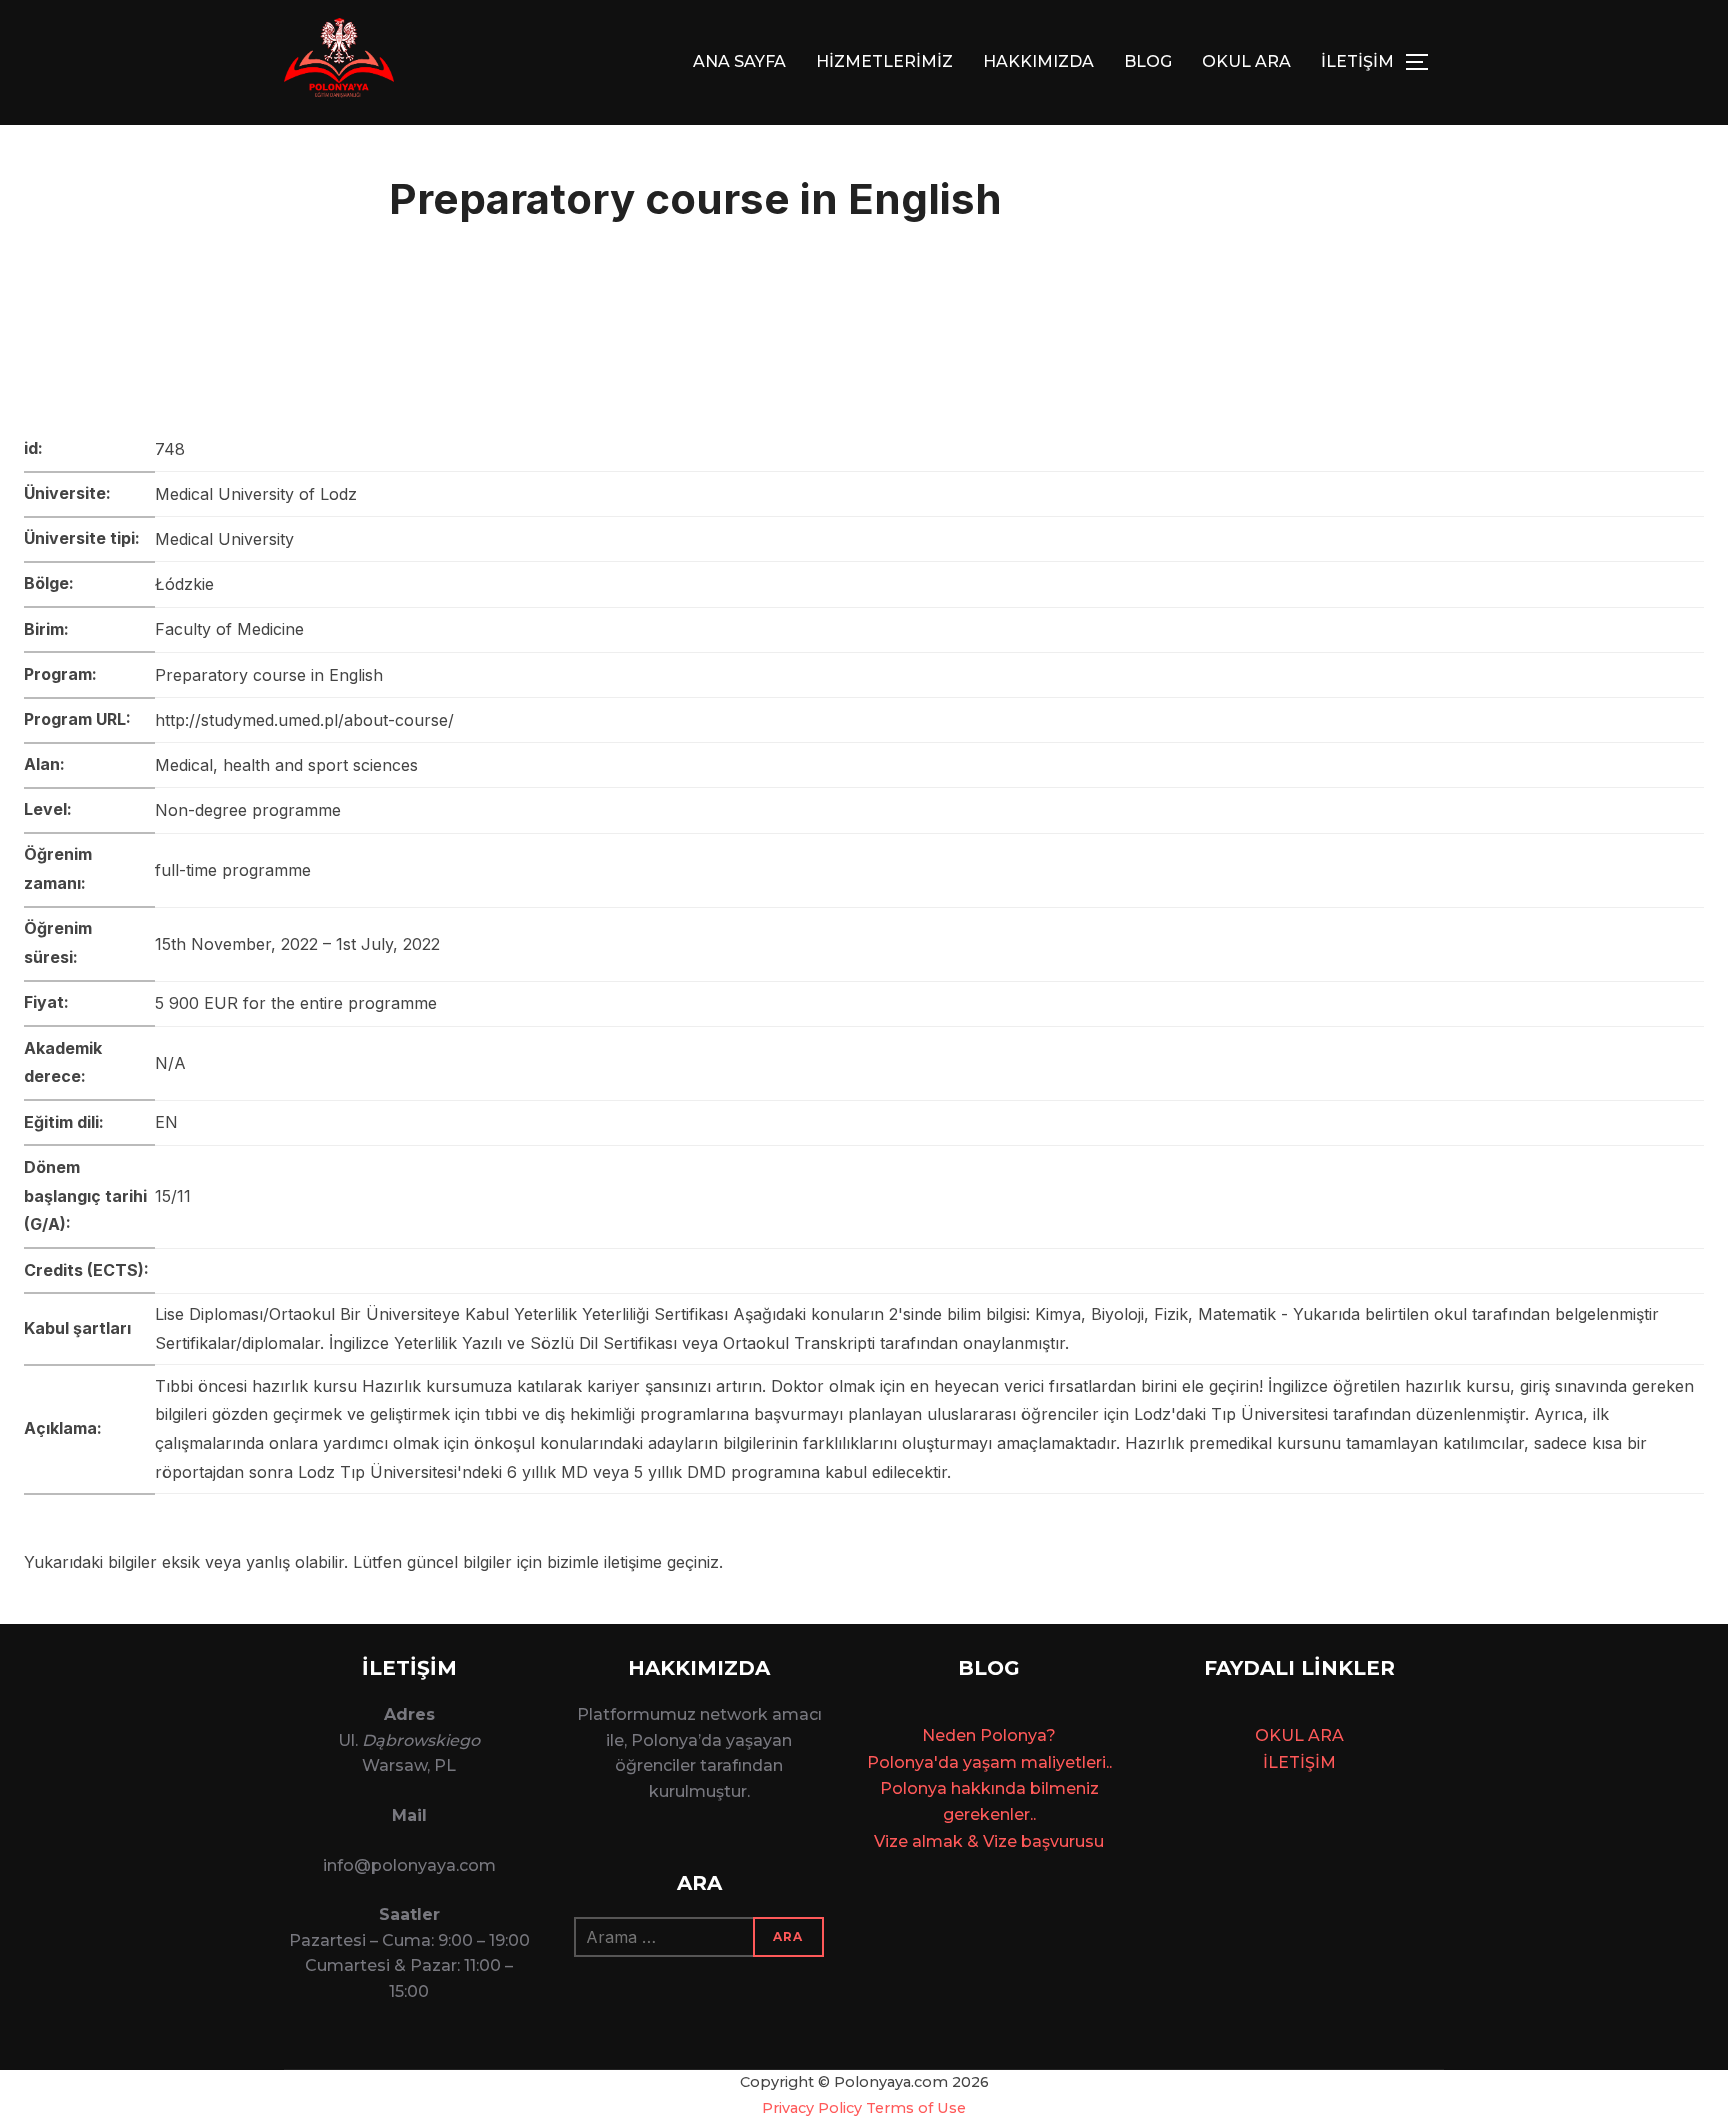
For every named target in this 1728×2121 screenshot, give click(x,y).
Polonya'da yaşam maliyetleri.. (989, 1762)
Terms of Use (916, 2108)
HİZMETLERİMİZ (884, 61)
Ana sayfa (739, 61)
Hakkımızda (1038, 61)
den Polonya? (1000, 1735)
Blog (1148, 61)
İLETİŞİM (1357, 61)
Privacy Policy (812, 2108)
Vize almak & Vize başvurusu (989, 1841)
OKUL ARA (1246, 61)
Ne (933, 1735)
